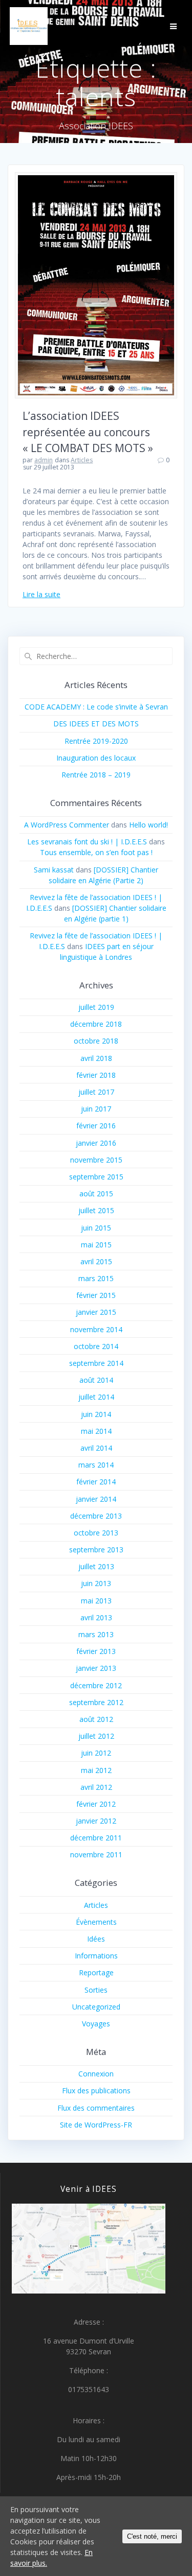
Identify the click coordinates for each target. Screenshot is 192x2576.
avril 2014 (96, 1448)
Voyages (96, 2024)
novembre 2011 (96, 1854)
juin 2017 (96, 1109)
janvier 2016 (96, 1143)
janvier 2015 (96, 1312)
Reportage (96, 1972)
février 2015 (96, 1295)
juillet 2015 (96, 1210)
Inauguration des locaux (96, 758)
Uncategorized (96, 2007)
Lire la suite (41, 594)
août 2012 (96, 1719)
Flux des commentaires (96, 2108)
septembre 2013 (96, 1550)
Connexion (96, 2074)
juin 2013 (96, 1583)
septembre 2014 (96, 1363)
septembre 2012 (96, 1702)
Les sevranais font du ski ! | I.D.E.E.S (87, 842)
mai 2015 (96, 1245)
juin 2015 (96, 1228)
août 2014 (96, 1380)
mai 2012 (96, 1770)
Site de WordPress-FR (96, 2125)
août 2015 (96, 1194)
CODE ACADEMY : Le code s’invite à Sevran (96, 707)
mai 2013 (96, 1601)
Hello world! (148, 825)
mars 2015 (96, 1278)
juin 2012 (96, 1753)
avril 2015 (96, 1261)
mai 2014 (96, 1431)
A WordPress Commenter (67, 825)
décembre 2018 (96, 1024)
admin (44, 460)
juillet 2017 (96, 1092)
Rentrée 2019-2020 (96, 741)
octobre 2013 (96, 1533)
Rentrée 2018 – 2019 (96, 775)
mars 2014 (96, 1465)
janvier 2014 (96, 1499)
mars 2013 (96, 1634)
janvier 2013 (96, 1668)
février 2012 (96, 1804)
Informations (96, 1956)
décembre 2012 (96, 1685)
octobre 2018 (96, 1041)
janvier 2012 (96, 1821)
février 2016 (96, 1126)
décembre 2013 (96, 1516)
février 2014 (96, 1482)
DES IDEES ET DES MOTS (96, 724)
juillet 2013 (96, 1566)
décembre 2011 (96, 1838)
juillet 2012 (96, 1736)
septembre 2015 (96, 1177)
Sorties (96, 1990)
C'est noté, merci (152, 2536)
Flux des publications (96, 2090)
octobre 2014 (96, 1346)
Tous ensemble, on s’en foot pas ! (96, 852)
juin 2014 (96, 1414)
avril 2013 (96, 1617)
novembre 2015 (96, 1160)
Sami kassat (54, 870)
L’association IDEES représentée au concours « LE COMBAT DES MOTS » (88, 432)
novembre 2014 (96, 1329)
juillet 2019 (96, 1007)
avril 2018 (96, 1058)
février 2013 (96, 1651)
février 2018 (96, 1075)
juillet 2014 (96, 1397)
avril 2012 (96, 1787)
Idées (96, 1939)
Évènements (96, 1922)
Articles (82, 460)
